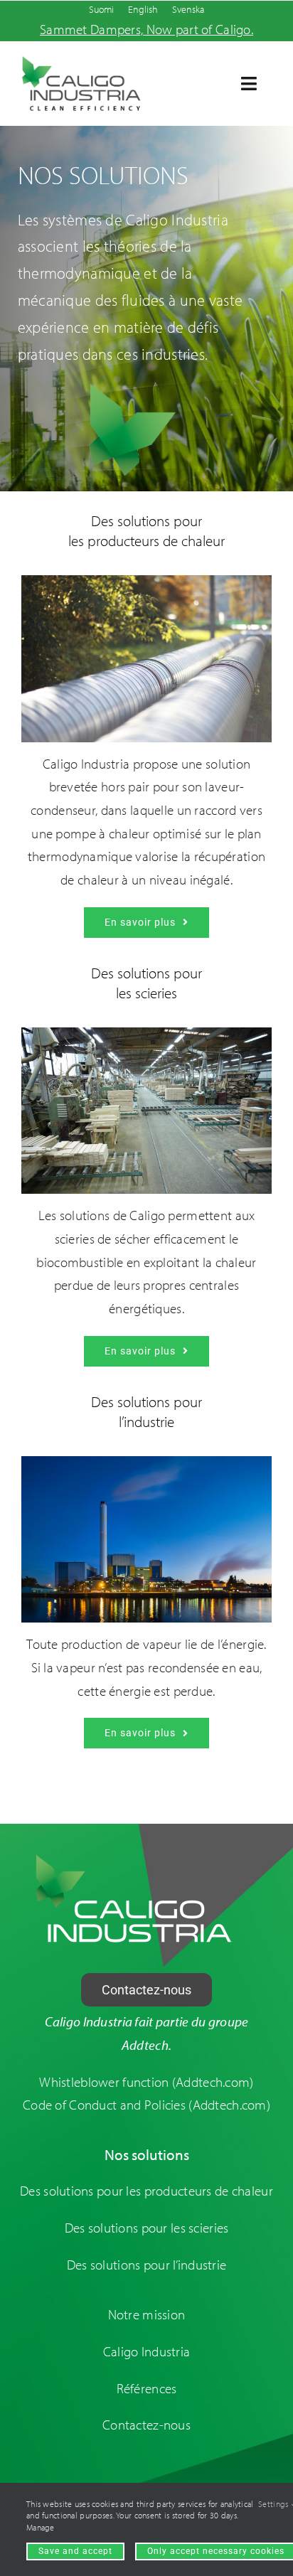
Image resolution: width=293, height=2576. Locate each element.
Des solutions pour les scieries (147, 2228)
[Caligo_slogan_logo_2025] (81, 62)
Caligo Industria (147, 2351)
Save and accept (75, 2551)
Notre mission (147, 2314)
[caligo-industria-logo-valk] (134, 1860)
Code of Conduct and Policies (106, 2105)
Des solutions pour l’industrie (147, 2265)
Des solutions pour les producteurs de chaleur (146, 2191)
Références (147, 2388)
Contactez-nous (146, 2425)
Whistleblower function (104, 2082)
